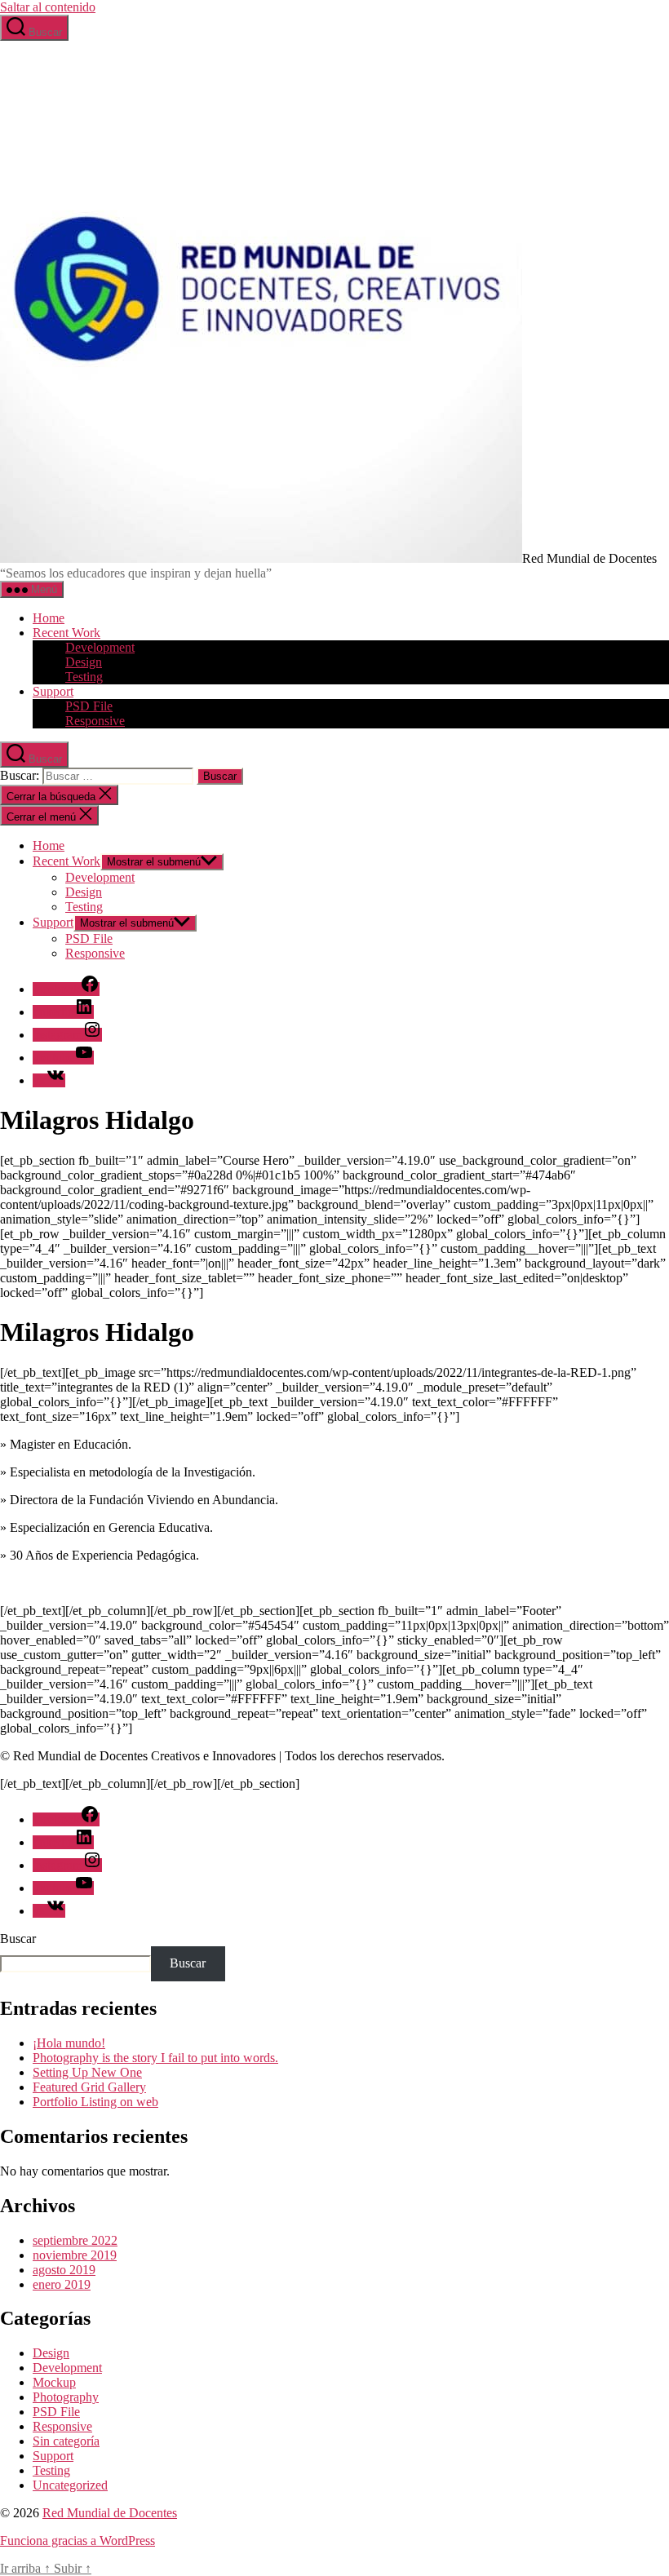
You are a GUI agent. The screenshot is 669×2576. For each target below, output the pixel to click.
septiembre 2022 (75, 2240)
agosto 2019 (64, 2270)
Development (100, 647)
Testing (84, 677)
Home (49, 618)
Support (53, 691)
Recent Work (66, 633)
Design (84, 662)
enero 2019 (62, 2284)
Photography (66, 2397)
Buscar (18, 1939)
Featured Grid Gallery (89, 2087)
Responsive (95, 721)
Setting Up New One (87, 2072)
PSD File (89, 706)
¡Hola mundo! (69, 2043)
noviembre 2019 (75, 2255)
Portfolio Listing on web (95, 2102)
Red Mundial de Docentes (110, 2513)
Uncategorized (70, 2485)
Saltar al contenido (48, 7)
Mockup (54, 2382)
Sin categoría (66, 2441)
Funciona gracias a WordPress (78, 2541)
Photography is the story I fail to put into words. (155, 2058)
